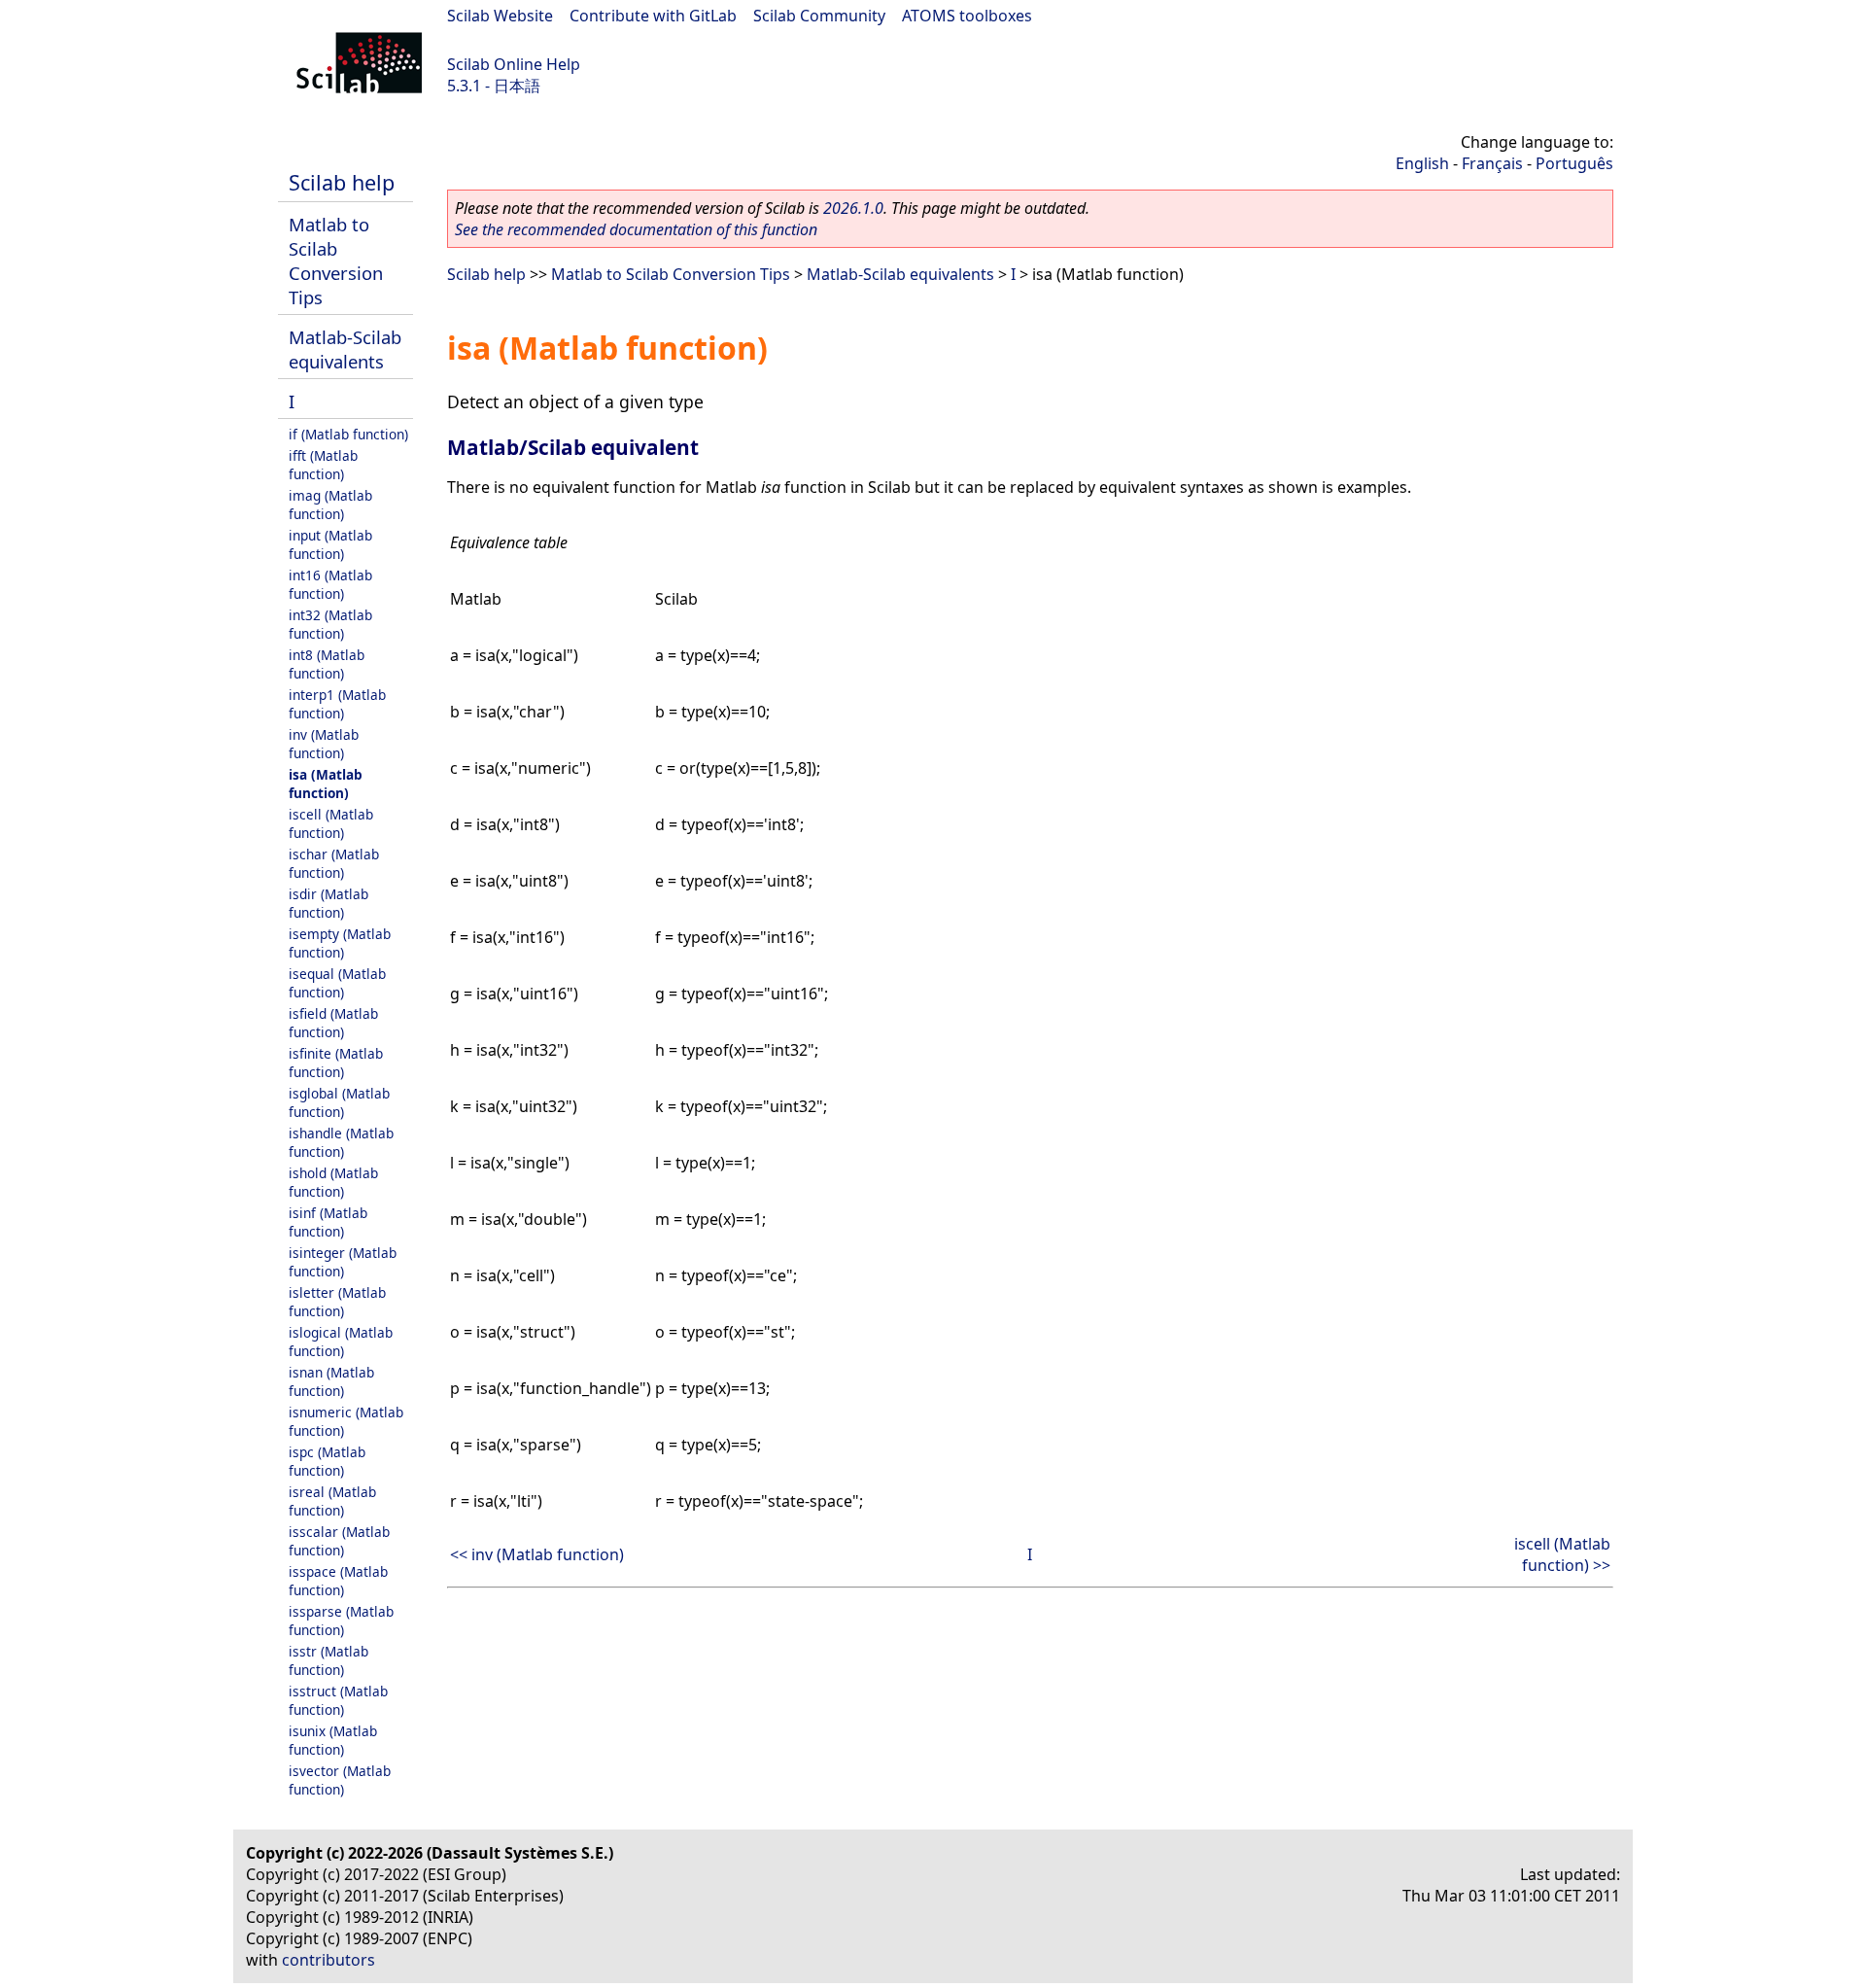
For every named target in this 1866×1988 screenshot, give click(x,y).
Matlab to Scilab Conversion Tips (336, 261)
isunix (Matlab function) (333, 1740)
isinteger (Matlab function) (343, 1262)
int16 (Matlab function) (330, 584)
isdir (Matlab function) (328, 903)
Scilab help (342, 182)
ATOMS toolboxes (967, 16)
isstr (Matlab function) (328, 1660)
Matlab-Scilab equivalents (345, 349)
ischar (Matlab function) (334, 863)
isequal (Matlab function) (337, 983)
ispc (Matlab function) (327, 1461)
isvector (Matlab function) (340, 1780)
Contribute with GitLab (653, 16)
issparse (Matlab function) (341, 1621)
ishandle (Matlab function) (341, 1142)
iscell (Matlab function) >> (1562, 1554)
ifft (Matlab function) (323, 465)
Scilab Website (500, 16)
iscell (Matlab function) (331, 823)
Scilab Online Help (514, 64)
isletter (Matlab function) (337, 1302)
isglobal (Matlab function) (339, 1102)
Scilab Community (819, 16)
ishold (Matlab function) (333, 1182)
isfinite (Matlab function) (336, 1063)
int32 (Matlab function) (330, 624)
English (1422, 163)
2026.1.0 (853, 208)
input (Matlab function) (330, 544)
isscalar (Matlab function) (339, 1541)
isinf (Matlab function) (328, 1222)
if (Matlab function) (348, 434)
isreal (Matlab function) (332, 1501)
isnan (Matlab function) (331, 1381)
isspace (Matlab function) (338, 1581)
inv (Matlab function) (324, 744)
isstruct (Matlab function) (338, 1700)
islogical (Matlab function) (341, 1342)
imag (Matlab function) (330, 505)
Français (1492, 163)
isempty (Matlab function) (340, 943)
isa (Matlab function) (326, 784)
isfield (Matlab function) (333, 1023)
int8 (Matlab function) (327, 664)
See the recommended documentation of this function (636, 229)
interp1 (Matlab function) (337, 704)
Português (1574, 163)
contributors (328, 1960)
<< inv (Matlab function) (537, 1554)
